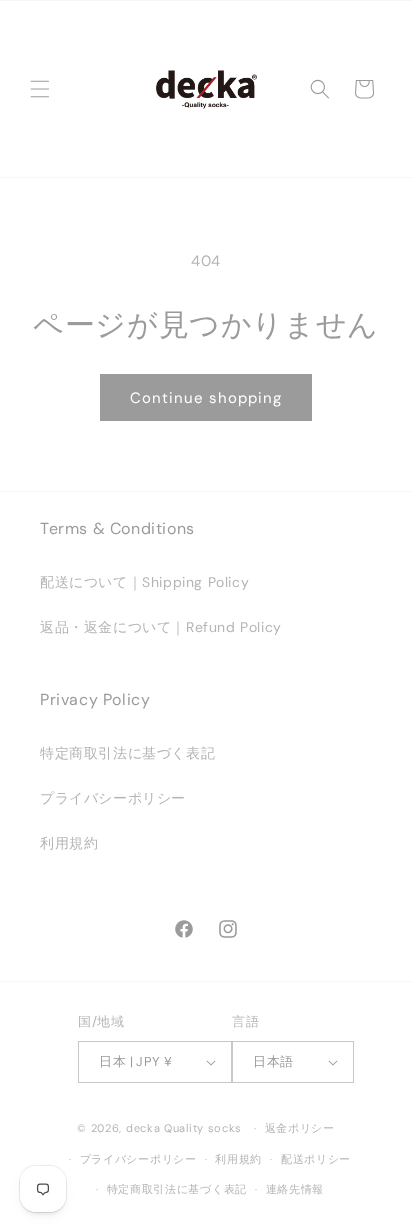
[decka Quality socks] (206, 89)
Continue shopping (206, 398)
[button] (40, 89)
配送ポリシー (316, 1159)
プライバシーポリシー (113, 798)
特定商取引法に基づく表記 (127, 753)
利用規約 (69, 843)
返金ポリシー (300, 1128)
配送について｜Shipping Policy (144, 582)
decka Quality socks (184, 1128)
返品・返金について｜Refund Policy (161, 627)
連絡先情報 (295, 1189)
